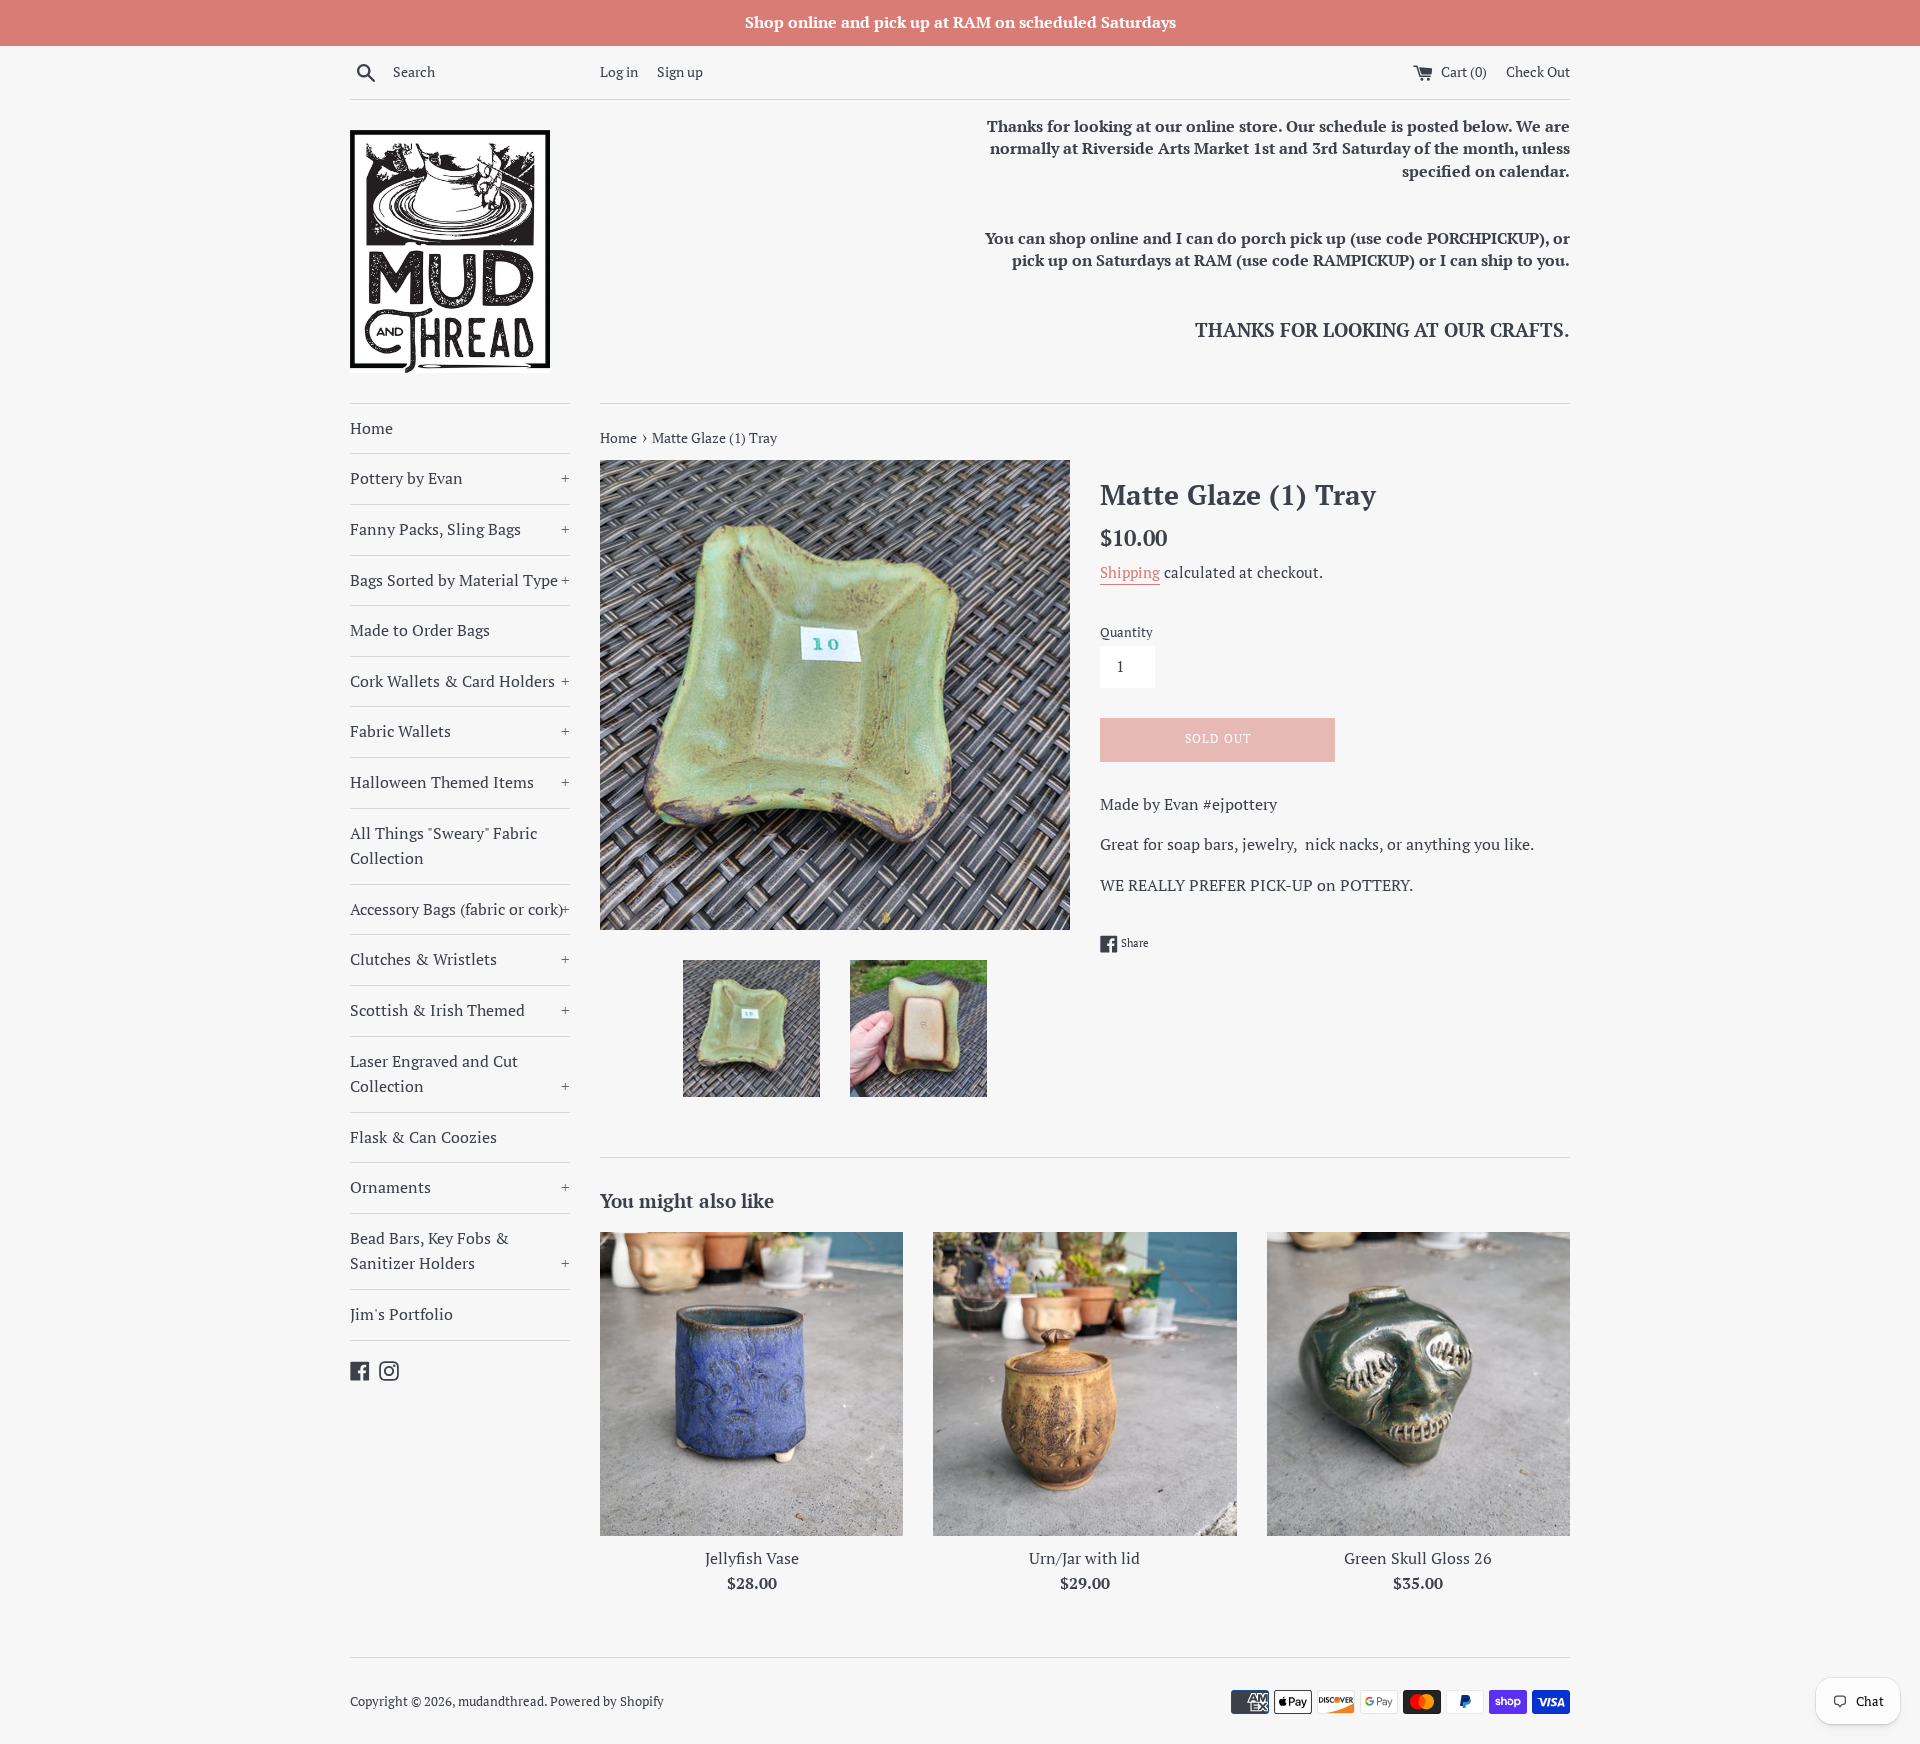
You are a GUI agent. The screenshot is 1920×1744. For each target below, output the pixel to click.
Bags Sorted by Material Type (460, 580)
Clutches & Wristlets (460, 959)
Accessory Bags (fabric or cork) (460, 909)
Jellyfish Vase (752, 1558)
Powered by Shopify (607, 1701)
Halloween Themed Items (460, 782)
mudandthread (501, 1701)
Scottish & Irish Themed (460, 1010)
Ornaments (460, 1187)
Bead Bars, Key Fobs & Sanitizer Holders (460, 1251)
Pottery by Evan (460, 478)
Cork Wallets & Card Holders (460, 681)
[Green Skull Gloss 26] (1418, 1383)
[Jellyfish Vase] (751, 1383)
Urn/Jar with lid (1084, 1558)
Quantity (1126, 632)
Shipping (1130, 572)
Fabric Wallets (460, 731)
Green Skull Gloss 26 (1418, 1558)
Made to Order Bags (420, 630)
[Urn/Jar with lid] (1084, 1383)
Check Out (1538, 71)
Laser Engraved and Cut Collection (460, 1074)
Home (371, 428)
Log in (619, 71)
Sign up (680, 71)
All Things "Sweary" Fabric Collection (443, 846)
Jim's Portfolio (401, 1314)
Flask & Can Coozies (423, 1137)
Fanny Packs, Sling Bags (460, 529)
